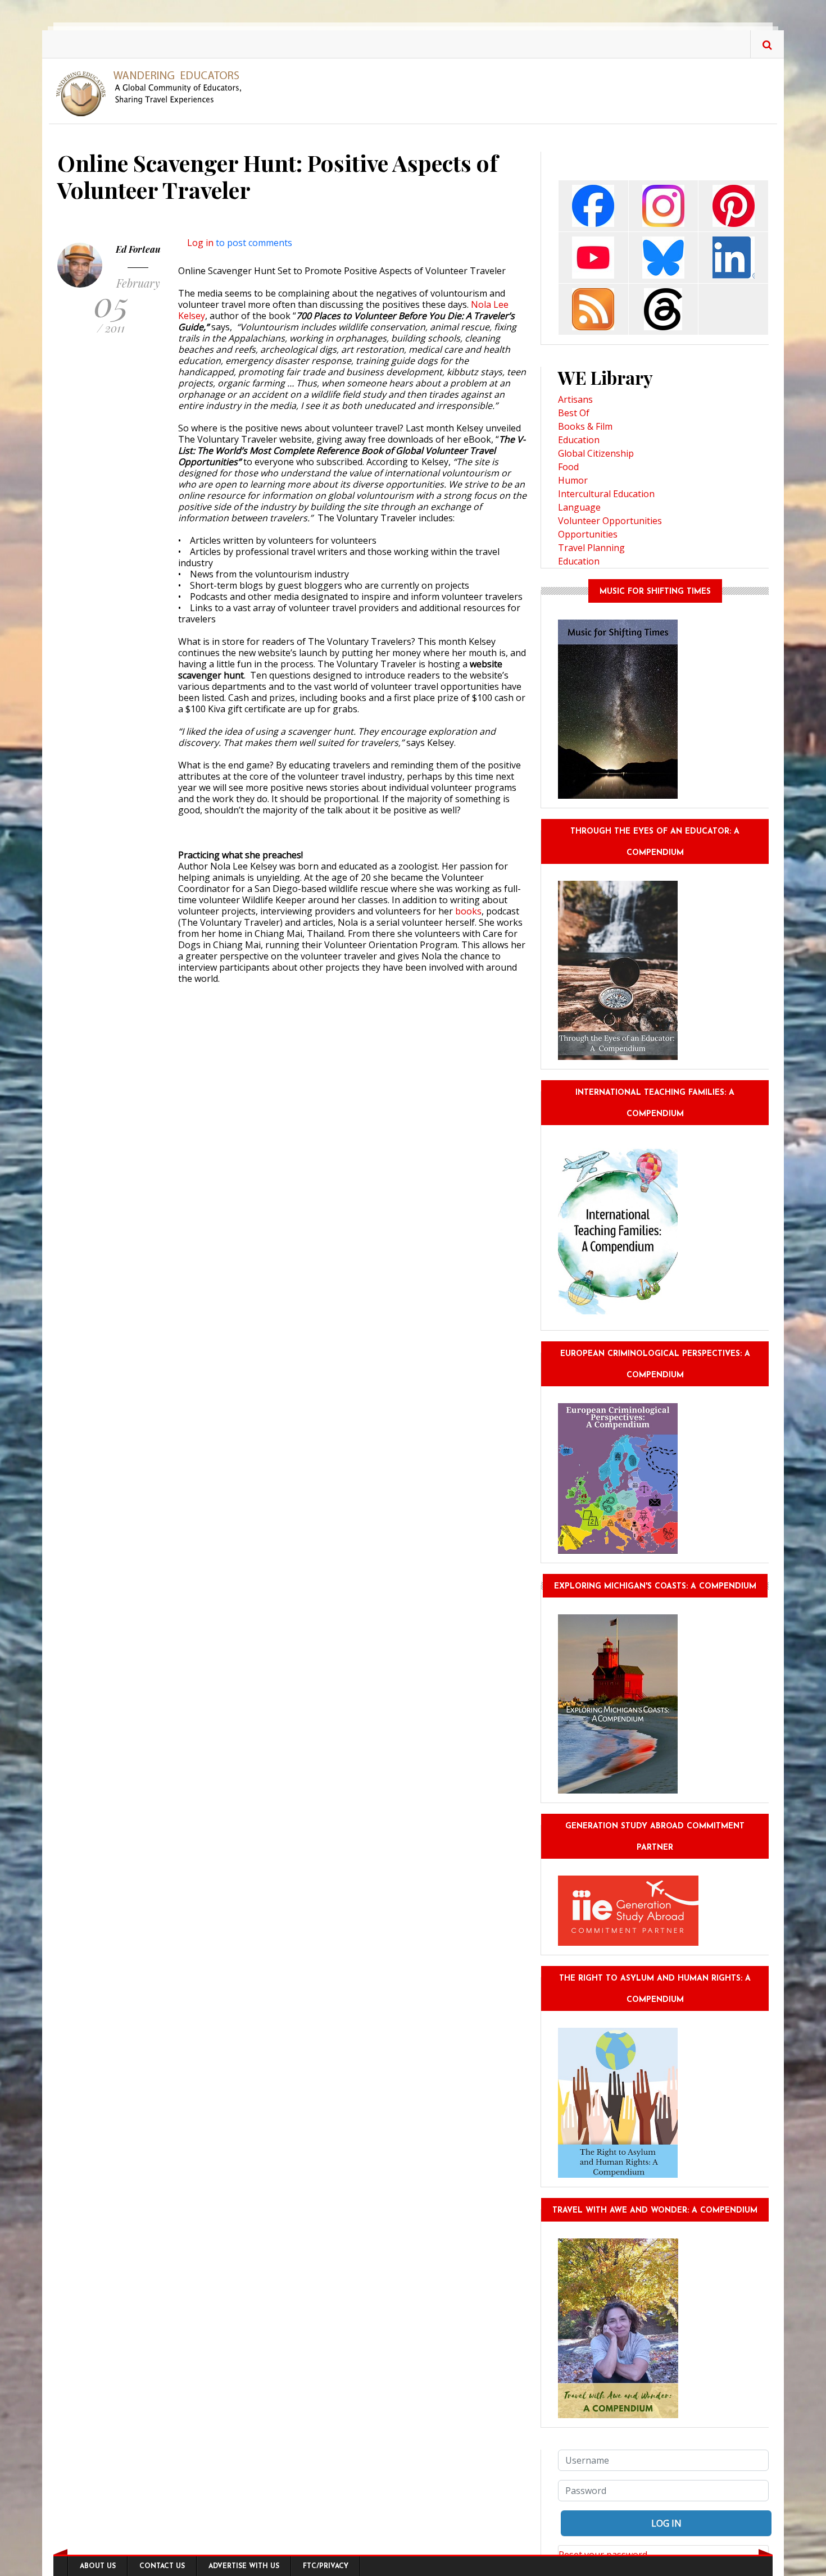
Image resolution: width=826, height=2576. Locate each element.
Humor (573, 480)
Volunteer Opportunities (610, 521)
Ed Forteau (138, 249)
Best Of (574, 413)
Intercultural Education (606, 494)
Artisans (575, 399)
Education (579, 440)
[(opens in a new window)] (593, 205)
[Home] (153, 93)
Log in (200, 243)
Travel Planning (591, 548)
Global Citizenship (596, 453)
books (468, 911)
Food (568, 467)
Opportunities (588, 534)
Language (579, 507)
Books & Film (585, 426)
